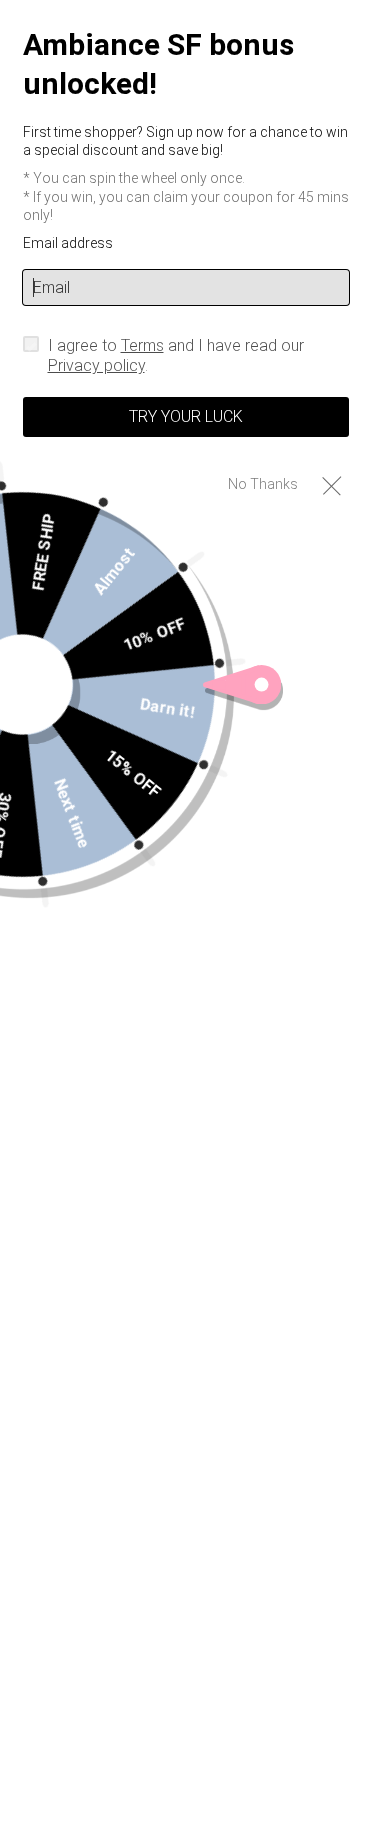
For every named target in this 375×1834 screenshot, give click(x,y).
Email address (68, 243)
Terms (142, 345)
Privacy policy (96, 365)
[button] (331, 484)
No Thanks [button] (263, 484)
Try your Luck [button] (186, 416)
